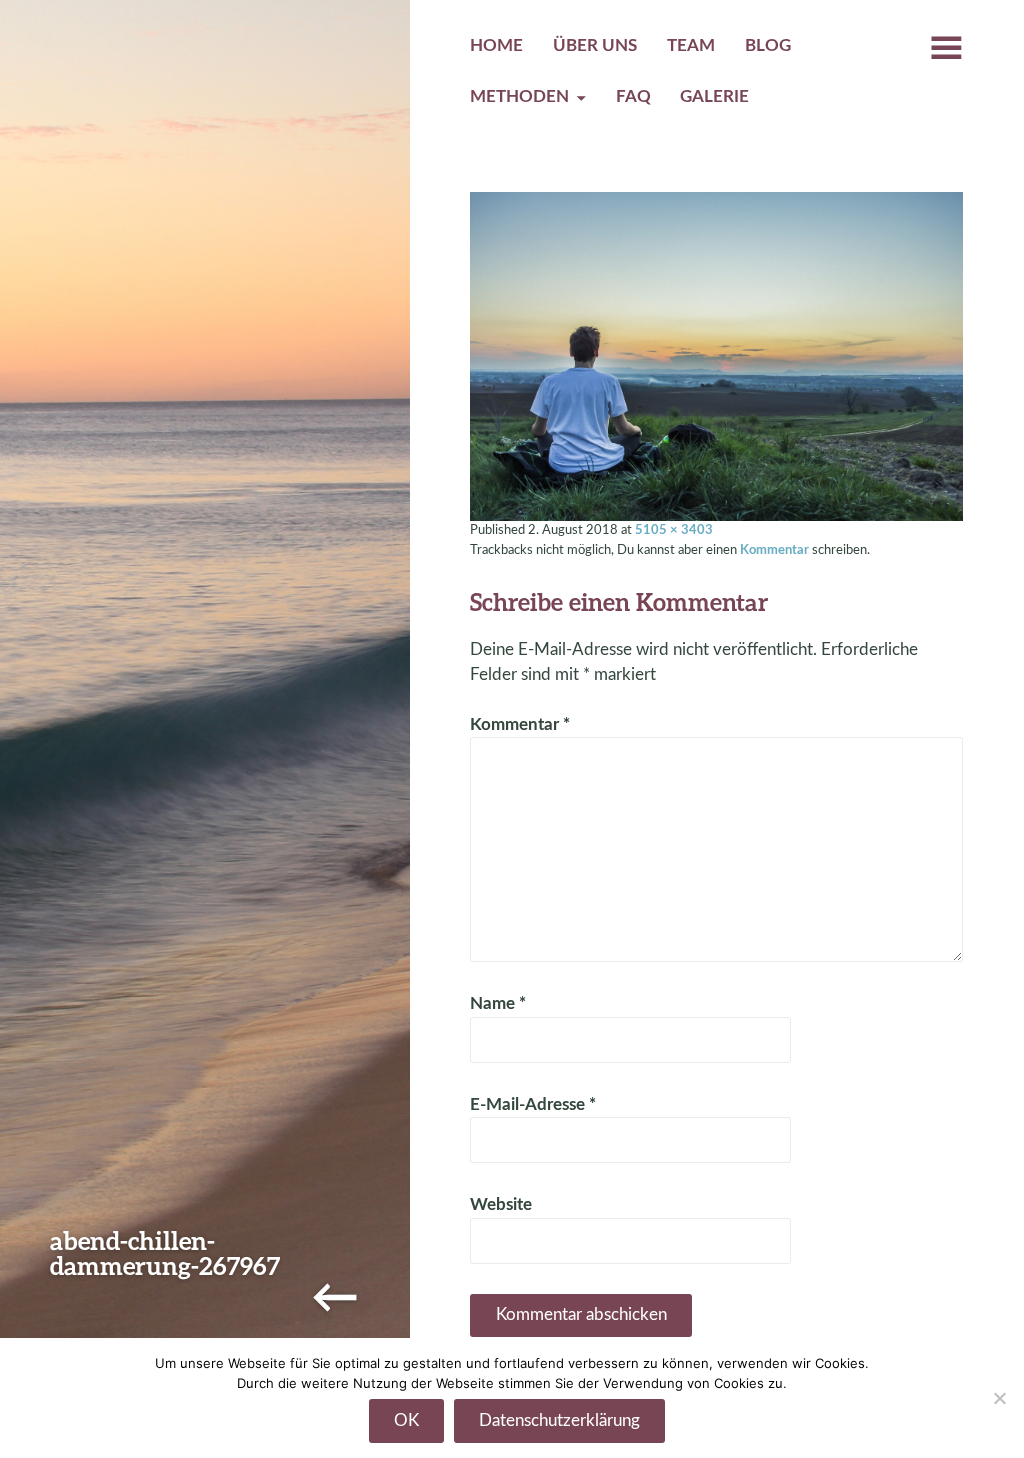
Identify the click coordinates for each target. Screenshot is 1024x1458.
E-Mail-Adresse (533, 1105)
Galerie (714, 97)
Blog (768, 46)
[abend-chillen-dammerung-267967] (716, 356)
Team (691, 46)
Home (496, 46)
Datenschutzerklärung (559, 1420)
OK (406, 1420)
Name (498, 1004)
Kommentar (774, 550)
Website (501, 1205)
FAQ (633, 97)
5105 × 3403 (674, 530)
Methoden (519, 97)
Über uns (595, 46)
